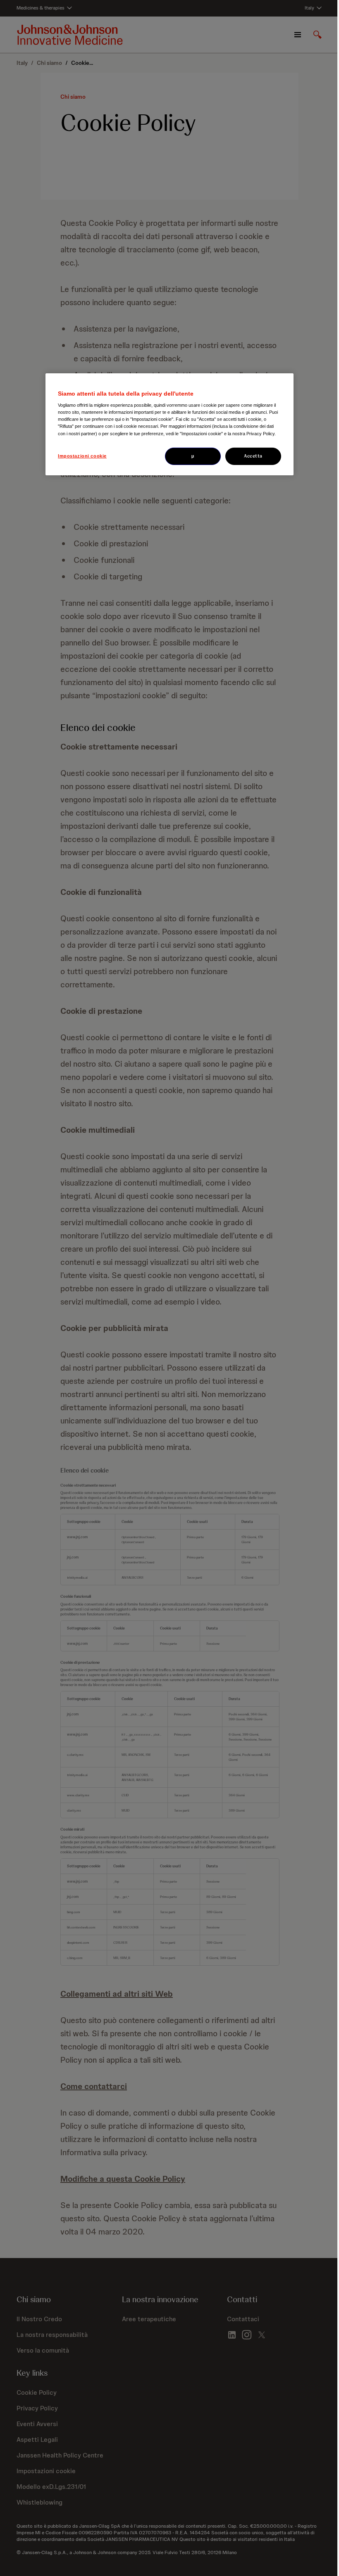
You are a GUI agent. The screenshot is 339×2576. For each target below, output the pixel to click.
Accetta (253, 456)
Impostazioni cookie (82, 456)
